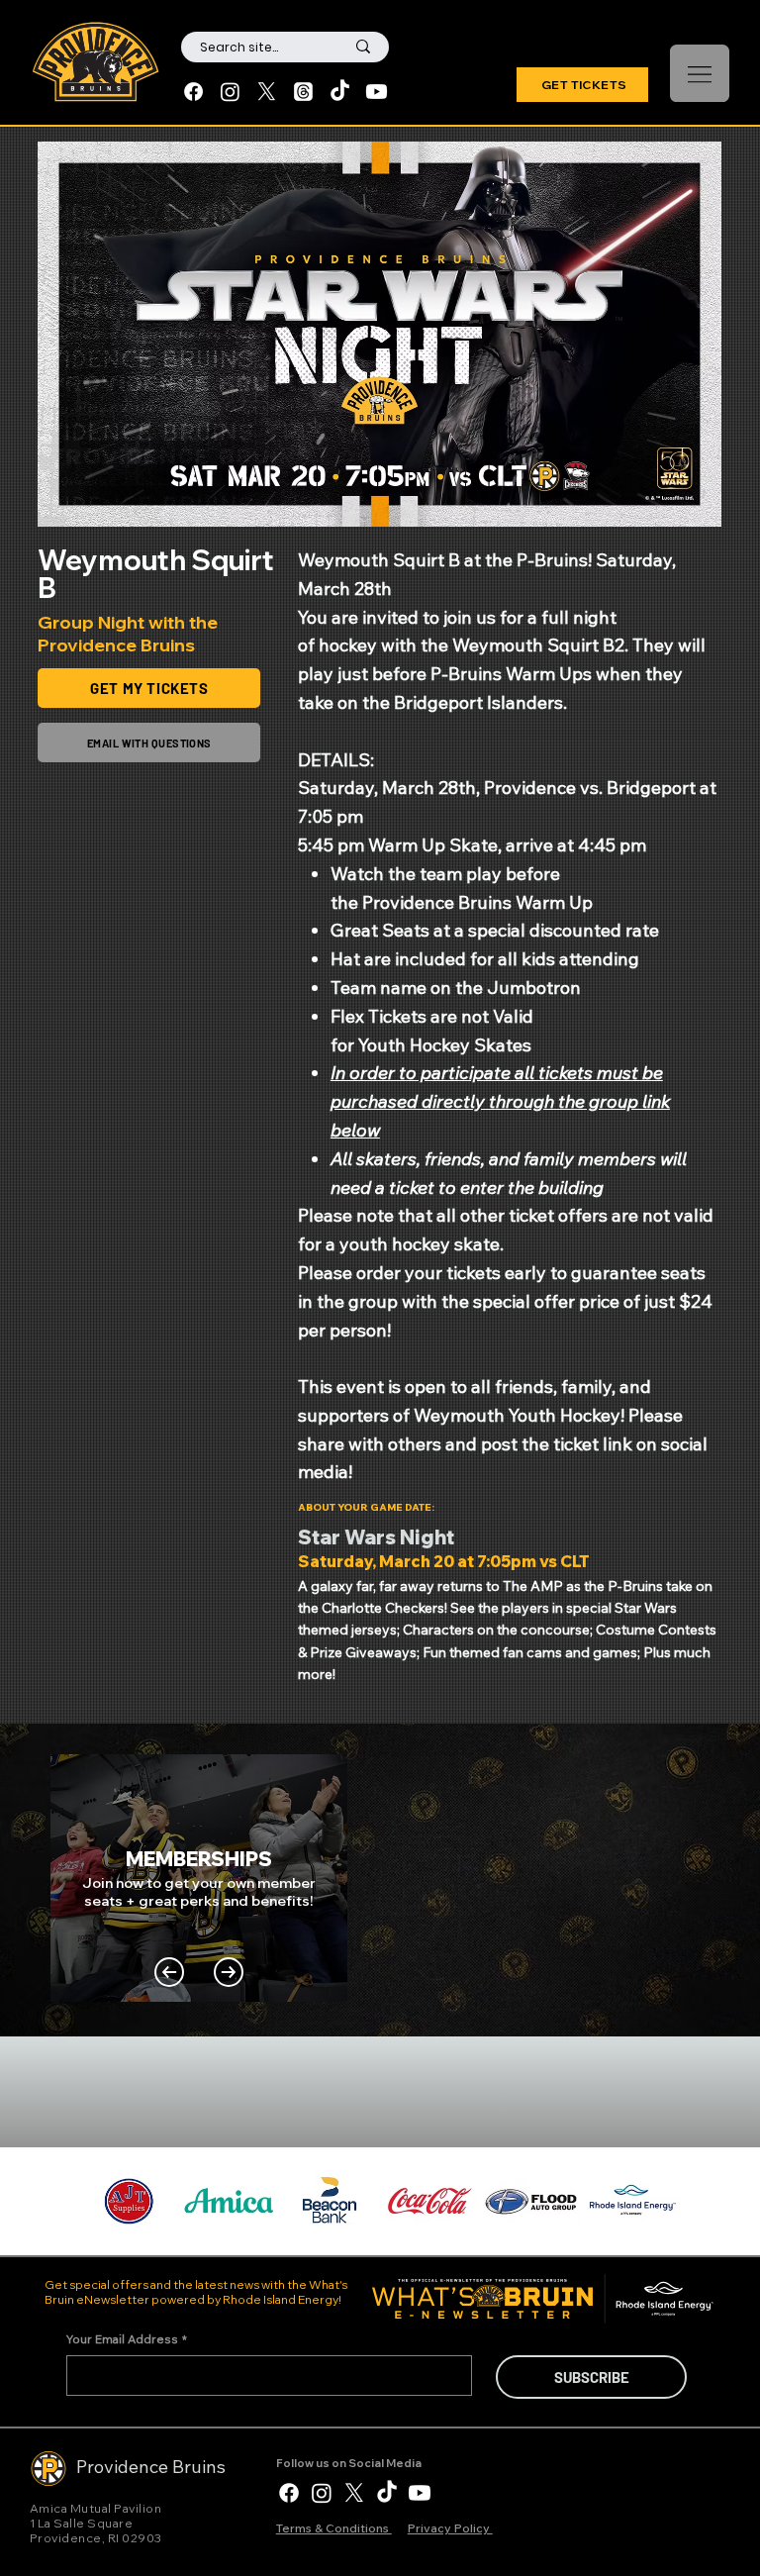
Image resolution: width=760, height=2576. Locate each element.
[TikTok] (340, 92)
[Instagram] (230, 92)
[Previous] (169, 1972)
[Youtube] (377, 92)
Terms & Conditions (334, 2528)
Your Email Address (127, 2339)
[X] (267, 92)
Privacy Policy (450, 2528)
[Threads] (303, 92)
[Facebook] (193, 92)
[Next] (229, 1972)
